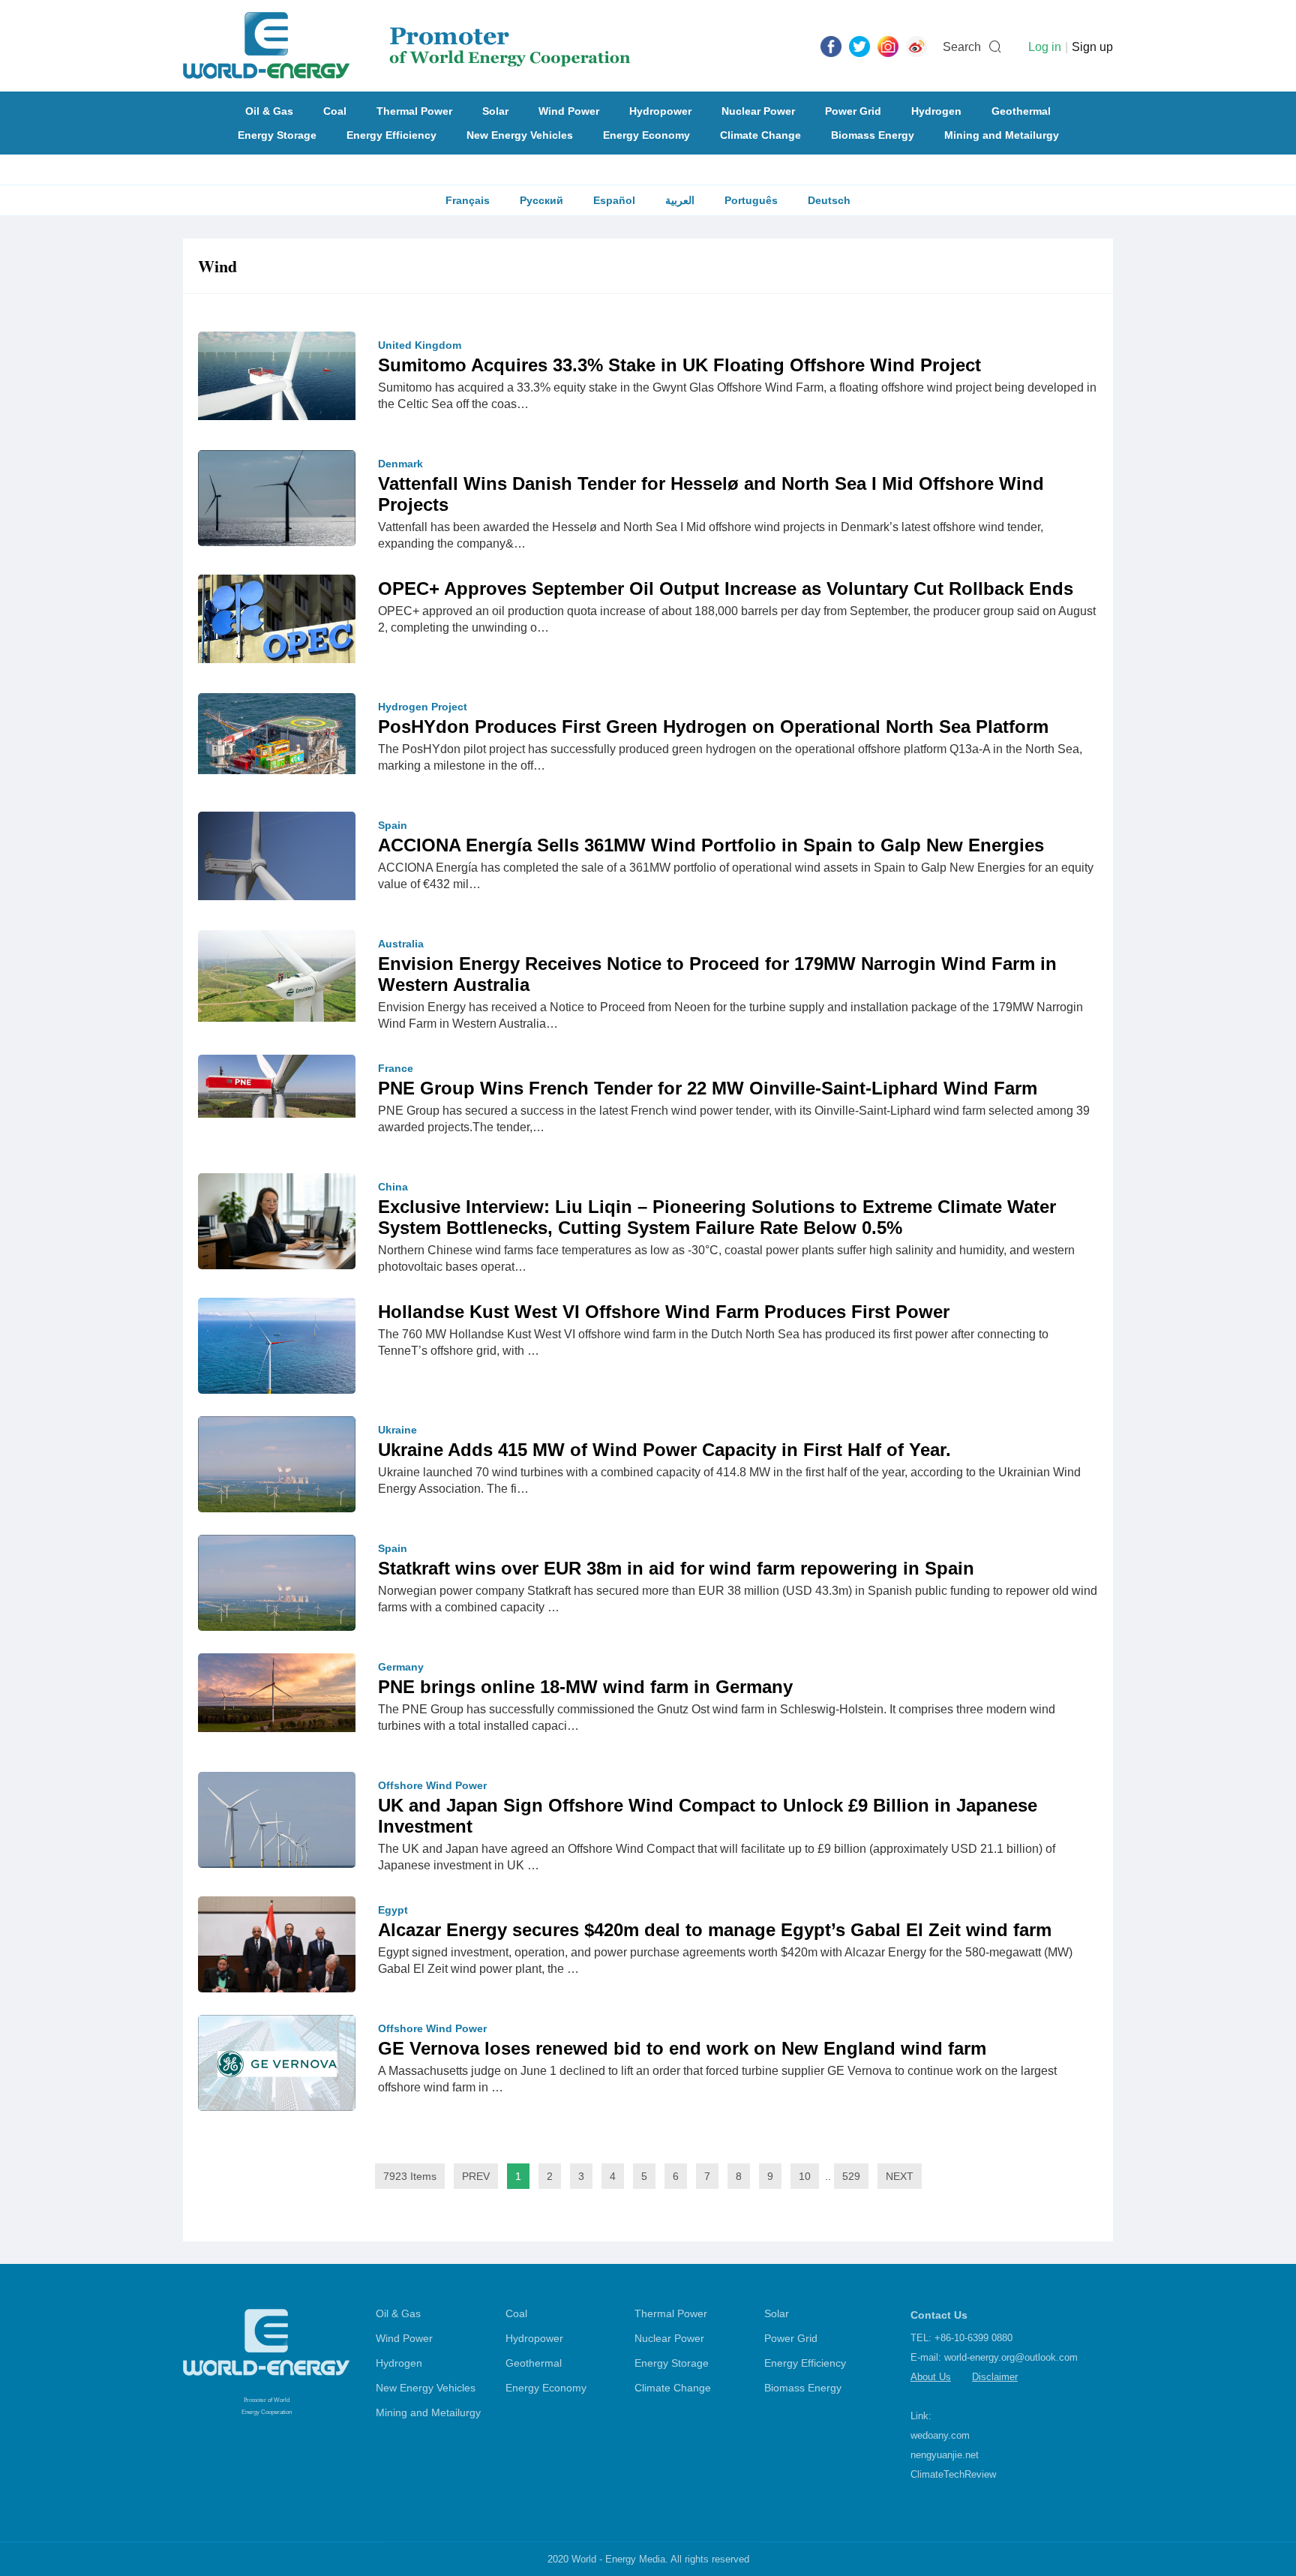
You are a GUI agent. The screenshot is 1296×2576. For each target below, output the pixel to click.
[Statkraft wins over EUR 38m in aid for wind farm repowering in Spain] (277, 1587)
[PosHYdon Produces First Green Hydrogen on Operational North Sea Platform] (277, 733)
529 (851, 2176)
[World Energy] (407, 46)
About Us (931, 2377)
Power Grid (853, 111)
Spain (393, 825)
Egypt (393, 1910)
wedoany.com (940, 2435)
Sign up (1092, 47)
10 (805, 2176)
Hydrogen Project (423, 707)
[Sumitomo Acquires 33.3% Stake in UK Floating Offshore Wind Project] (277, 375)
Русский (541, 200)
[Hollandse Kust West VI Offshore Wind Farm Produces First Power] (277, 1350)
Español (614, 200)
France (396, 1068)
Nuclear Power (758, 111)
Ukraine (397, 1430)
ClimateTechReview (953, 2474)
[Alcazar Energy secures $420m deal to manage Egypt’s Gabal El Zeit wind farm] (277, 1952)
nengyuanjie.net (945, 2455)
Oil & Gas (269, 111)
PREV (476, 2176)
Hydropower (660, 111)
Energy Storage (277, 135)
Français (468, 200)
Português (751, 200)
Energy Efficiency (391, 135)
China (393, 1187)
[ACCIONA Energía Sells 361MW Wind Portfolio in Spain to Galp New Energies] (277, 855)
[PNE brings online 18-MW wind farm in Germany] (277, 1692)
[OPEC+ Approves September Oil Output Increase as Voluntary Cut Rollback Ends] (277, 618)
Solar (495, 111)
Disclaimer (995, 2377)
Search (962, 47)
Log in (1045, 47)
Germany (401, 1667)
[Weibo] (916, 46)
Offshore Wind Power (432, 1785)
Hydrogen (936, 111)
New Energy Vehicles (520, 135)
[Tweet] (859, 46)
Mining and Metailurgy (1002, 135)
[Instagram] (888, 46)
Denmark (400, 464)
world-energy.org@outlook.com (1011, 2357)
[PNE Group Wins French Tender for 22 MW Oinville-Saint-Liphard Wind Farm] (277, 1085)
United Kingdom (420, 345)
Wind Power (569, 111)
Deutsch (829, 200)
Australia (401, 944)
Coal (335, 111)
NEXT (900, 2176)
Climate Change (760, 135)
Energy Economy (646, 135)
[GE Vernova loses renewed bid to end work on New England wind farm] (277, 2062)
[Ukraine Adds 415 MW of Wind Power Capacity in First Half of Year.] (277, 1468)
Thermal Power (414, 111)
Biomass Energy (873, 135)
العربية (680, 200)
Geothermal (1021, 111)
